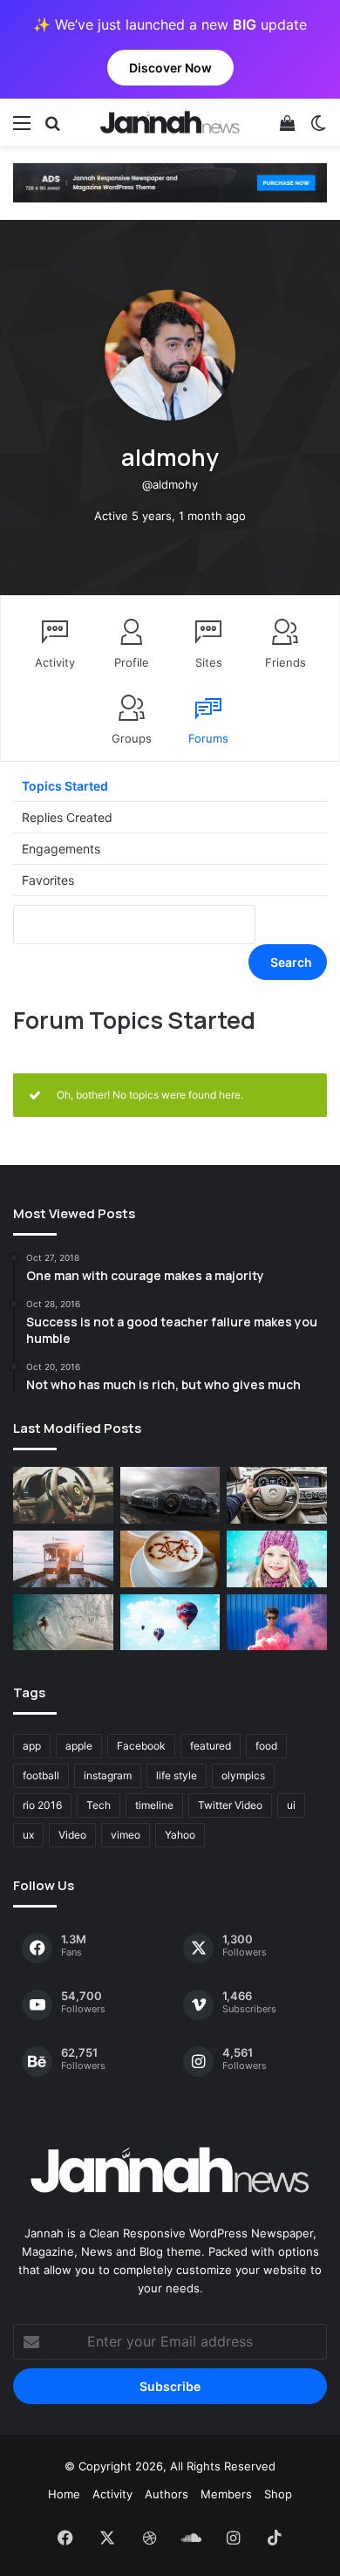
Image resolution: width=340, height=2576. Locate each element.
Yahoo (180, 1835)
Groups (132, 738)
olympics (243, 1775)
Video (72, 1835)
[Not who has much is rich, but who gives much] (277, 1559)
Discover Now (170, 68)
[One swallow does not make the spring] (63, 1623)
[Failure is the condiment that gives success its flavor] (277, 1623)
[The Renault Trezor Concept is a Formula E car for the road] (63, 1495)
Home (64, 2494)
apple (79, 1746)
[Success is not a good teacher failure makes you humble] (170, 1623)
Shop (278, 2494)
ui (291, 1805)
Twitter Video (230, 1805)
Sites (209, 662)
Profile (132, 662)
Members (226, 2494)
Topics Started (65, 786)
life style (177, 1775)
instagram (108, 1775)
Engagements (61, 849)
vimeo (126, 1835)
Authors (167, 2494)
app (32, 1746)
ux (28, 1835)
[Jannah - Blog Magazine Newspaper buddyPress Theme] (170, 122)
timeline (154, 1805)
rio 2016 (42, 1805)
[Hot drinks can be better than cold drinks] (170, 1559)
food (266, 1746)
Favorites (48, 880)
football (41, 1775)
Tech (99, 1805)
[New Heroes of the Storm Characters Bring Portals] (277, 1495)
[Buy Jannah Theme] (170, 182)
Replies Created (67, 817)
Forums (208, 738)
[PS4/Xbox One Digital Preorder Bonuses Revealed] (170, 1495)
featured (211, 1746)
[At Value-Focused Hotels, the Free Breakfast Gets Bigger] (63, 1559)
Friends (286, 662)
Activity (55, 662)
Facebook (141, 1746)
